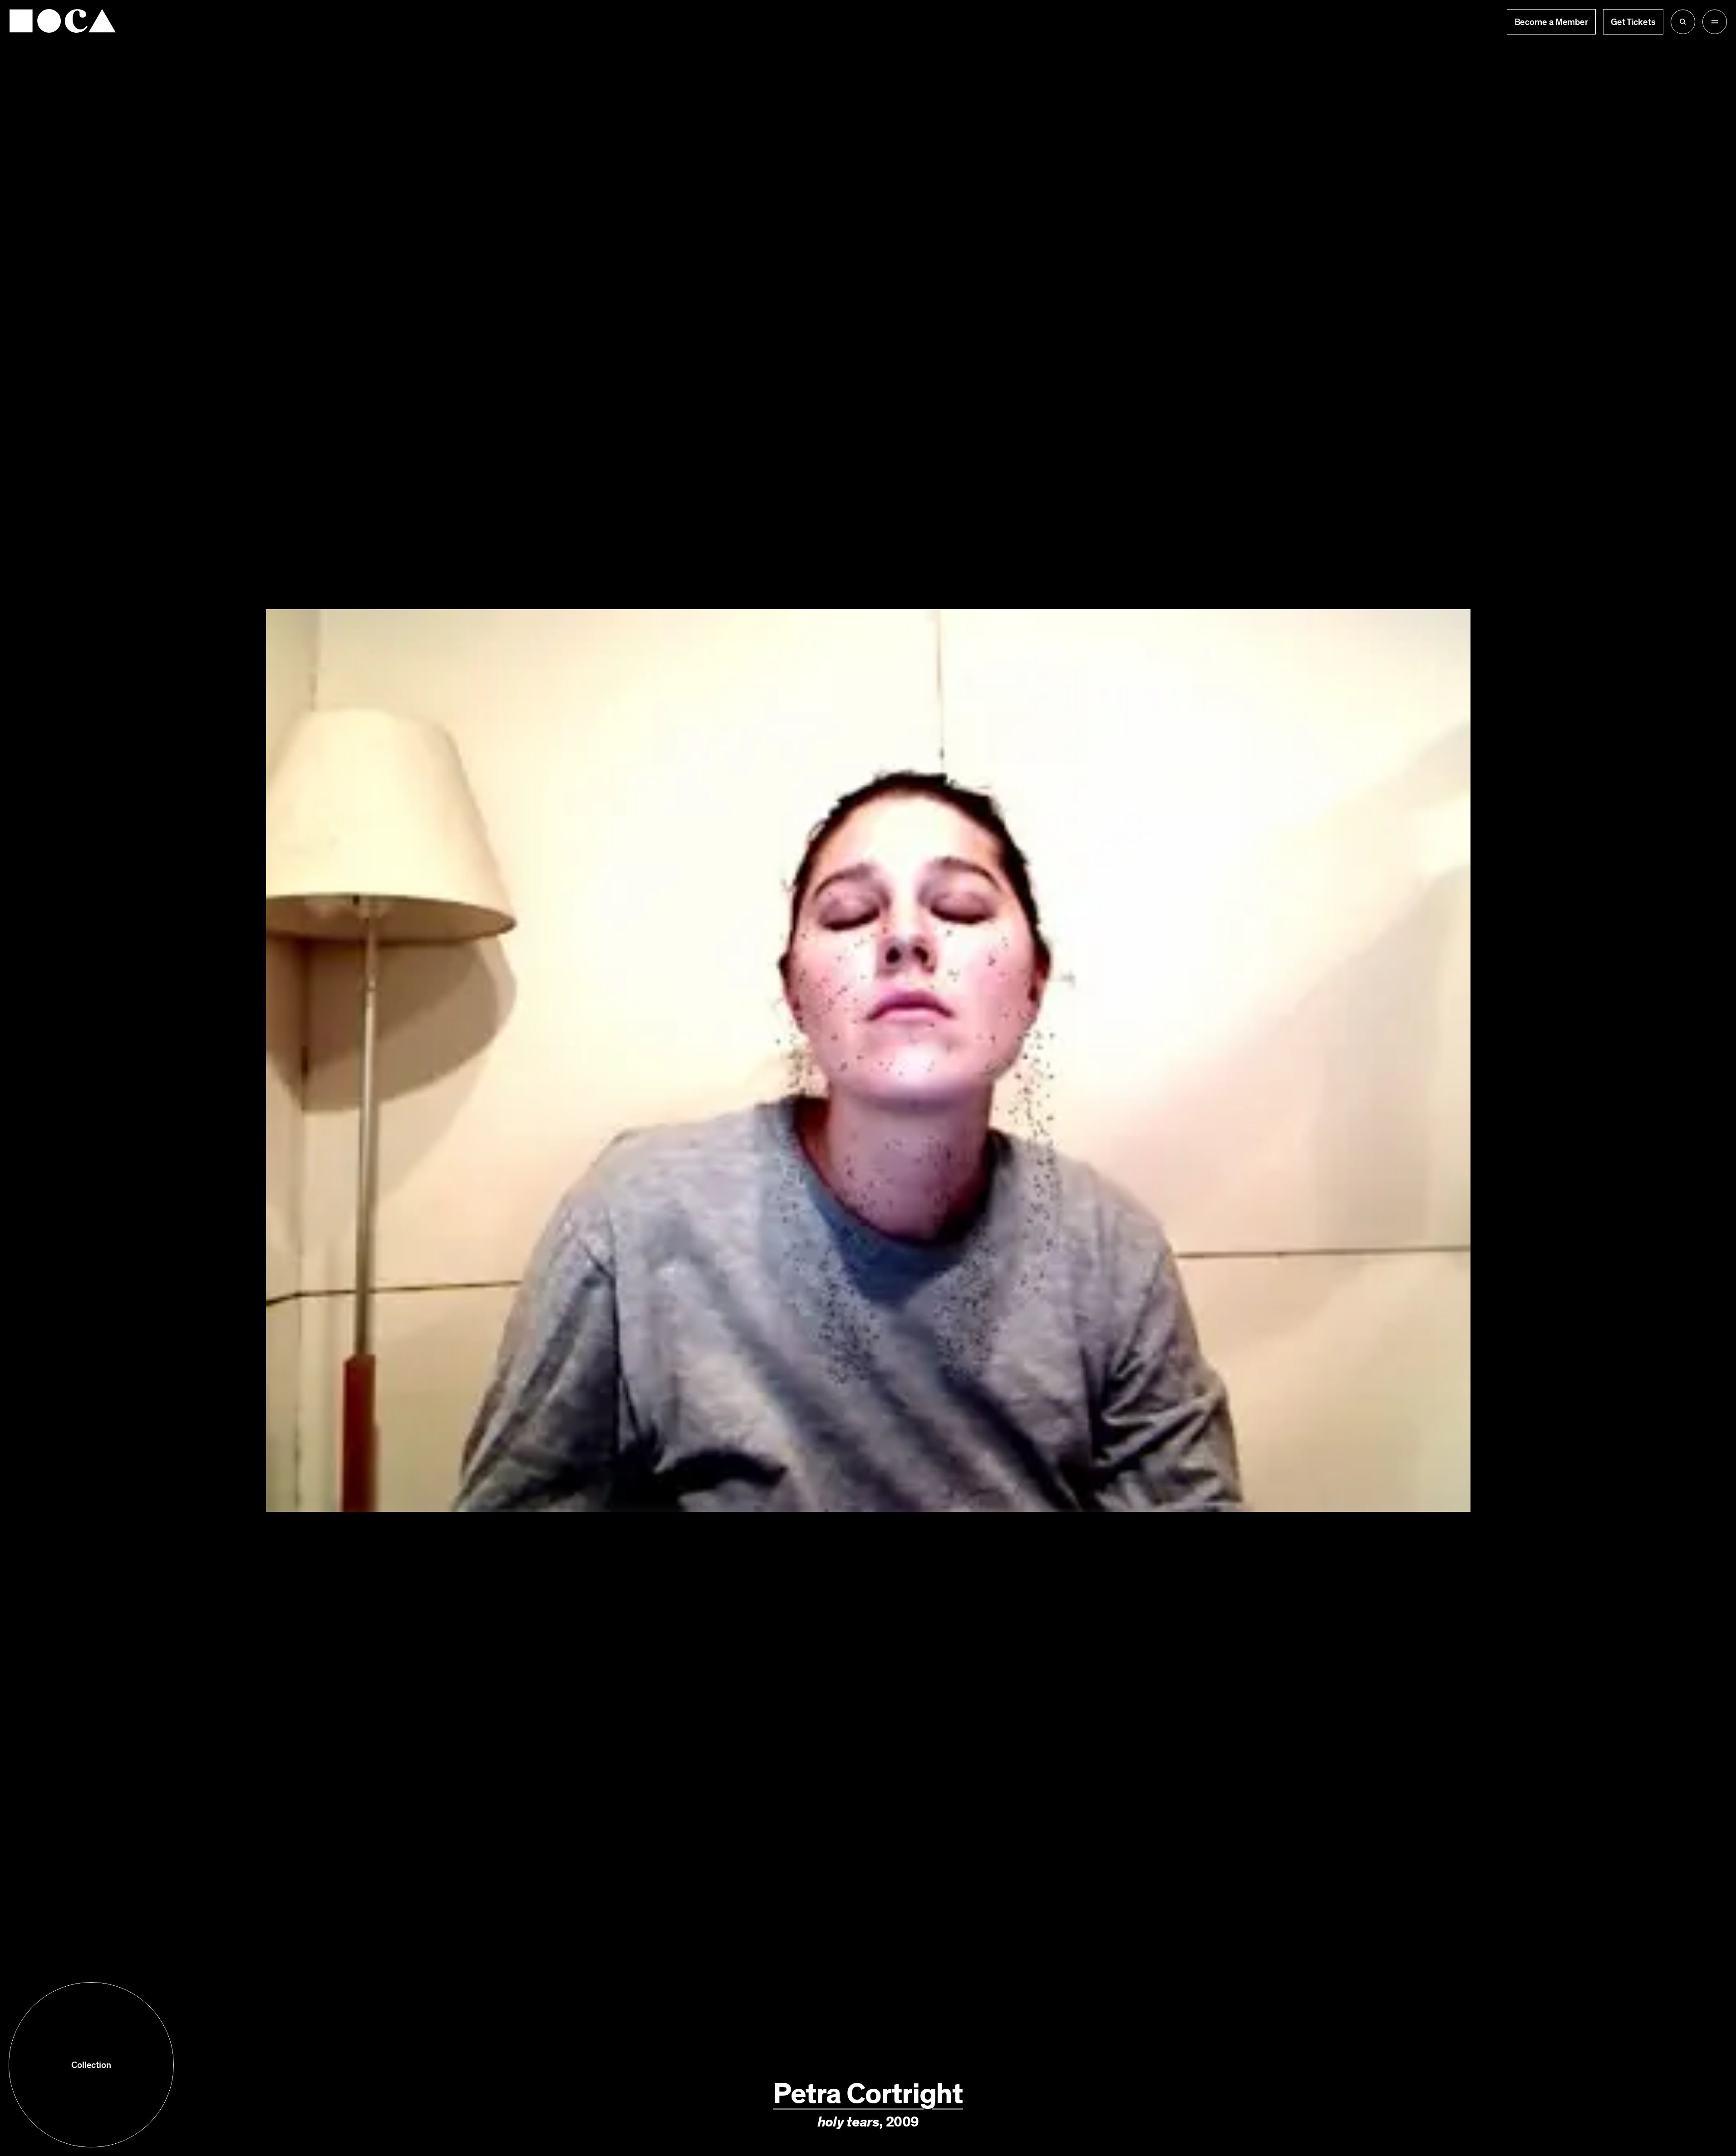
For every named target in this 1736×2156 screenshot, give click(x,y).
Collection (91, 2065)
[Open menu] (1715, 22)
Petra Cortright (868, 2094)
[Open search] (1683, 22)
